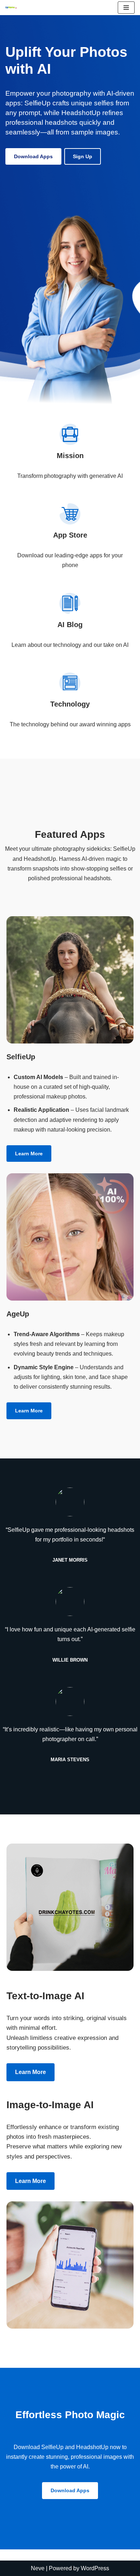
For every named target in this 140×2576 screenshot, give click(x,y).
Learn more (29, 1154)
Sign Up (83, 156)
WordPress (95, 2568)
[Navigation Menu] (126, 8)
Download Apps (33, 156)
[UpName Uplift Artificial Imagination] (11, 8)
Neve (38, 2568)
